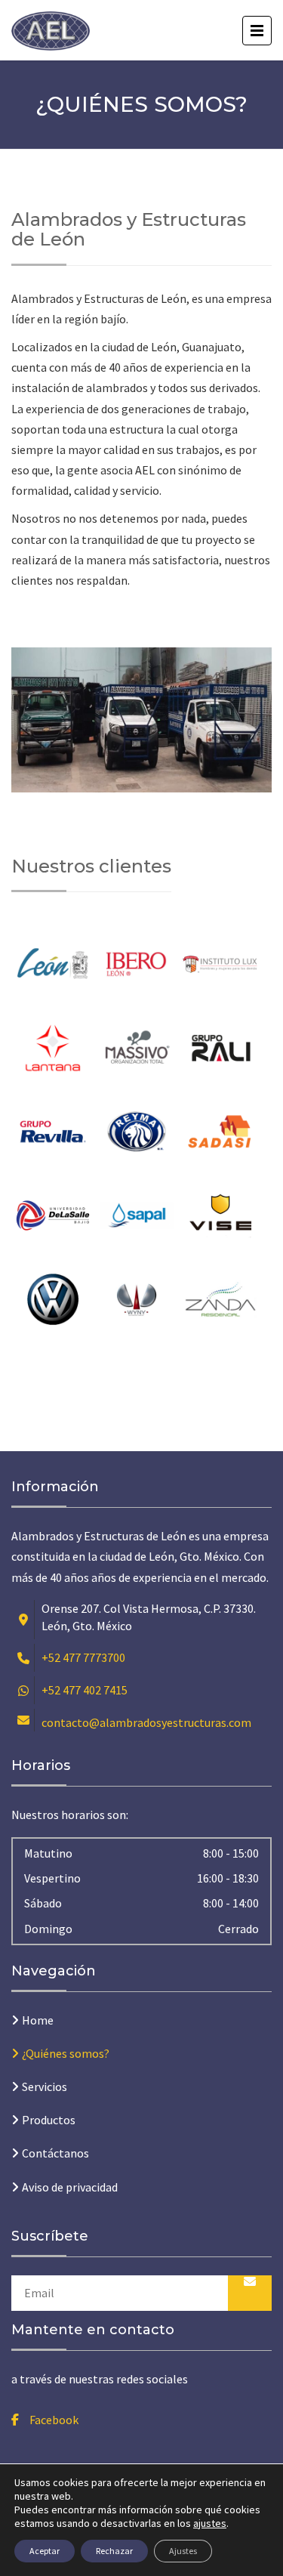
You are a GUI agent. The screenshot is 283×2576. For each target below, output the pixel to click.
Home (38, 2020)
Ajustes (183, 2551)
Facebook (54, 2420)
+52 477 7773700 (83, 1657)
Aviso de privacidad (70, 2187)
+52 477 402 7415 (85, 1690)
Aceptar (45, 2551)
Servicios (45, 2086)
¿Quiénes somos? (66, 2053)
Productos (49, 2120)
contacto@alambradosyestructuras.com (146, 1722)
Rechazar (114, 2551)
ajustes (210, 2523)
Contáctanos (55, 2153)
